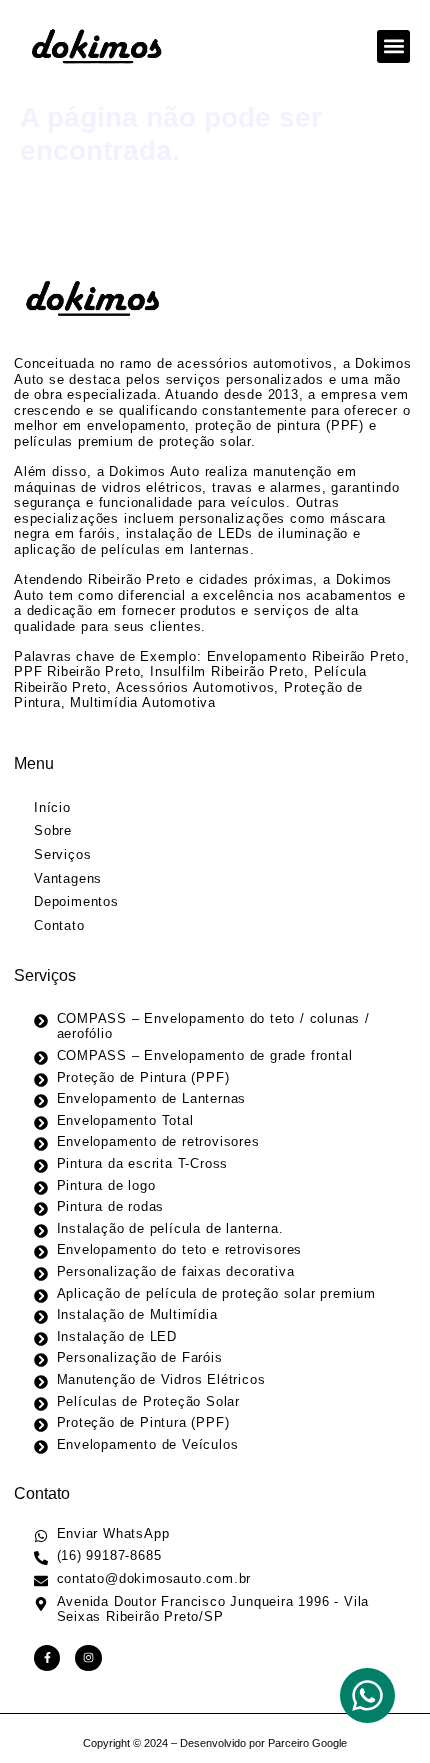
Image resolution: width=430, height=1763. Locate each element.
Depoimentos (76, 901)
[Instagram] (88, 1658)
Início (52, 807)
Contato (59, 925)
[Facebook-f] (47, 1658)
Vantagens (68, 878)
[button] (393, 46)
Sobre (53, 830)
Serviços (62, 854)
